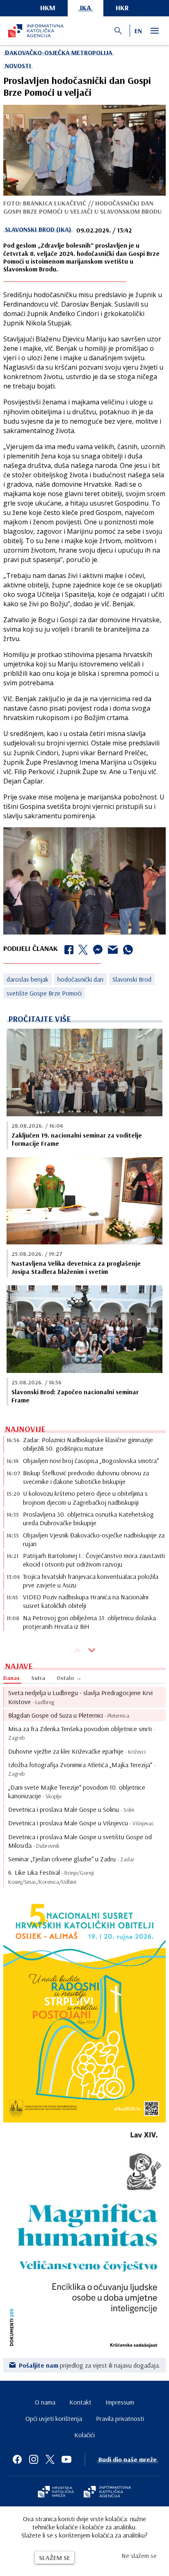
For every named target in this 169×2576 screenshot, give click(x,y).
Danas (11, 1678)
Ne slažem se (139, 2556)
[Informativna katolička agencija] (107, 2492)
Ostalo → (69, 1678)
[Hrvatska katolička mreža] (56, 2492)
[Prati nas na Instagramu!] (34, 2459)
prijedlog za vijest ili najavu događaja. (90, 2365)
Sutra (38, 1678)
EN (138, 31)
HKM (48, 8)
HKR (122, 8)
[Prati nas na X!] (50, 2459)
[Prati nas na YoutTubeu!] (66, 2459)
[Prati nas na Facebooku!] (17, 2459)
